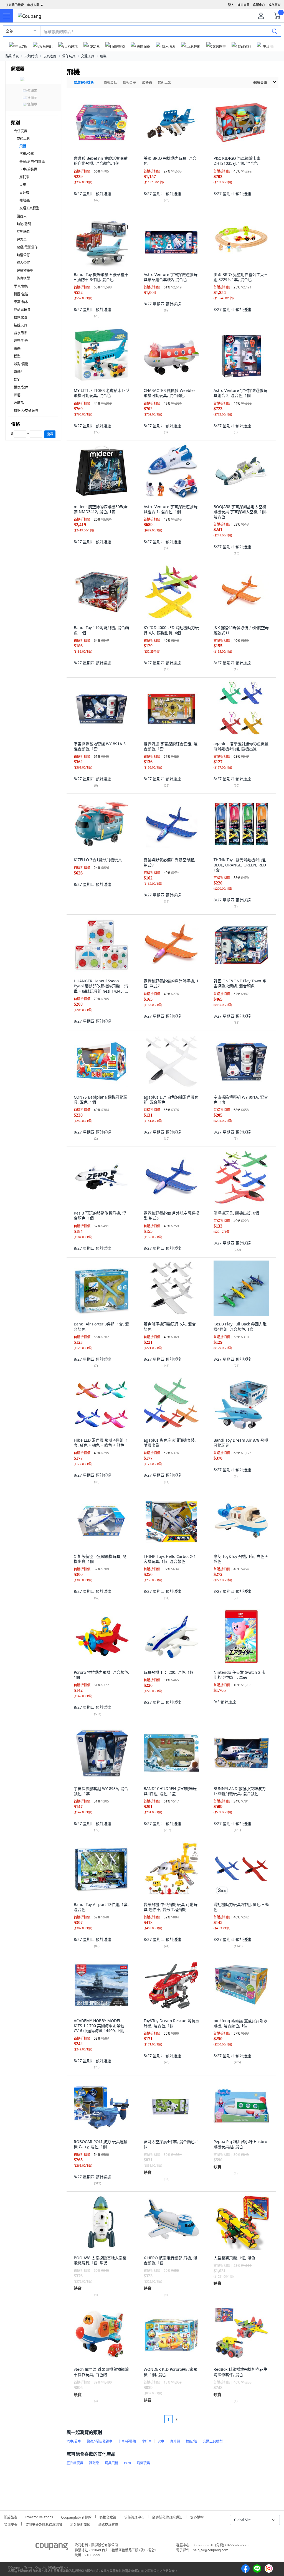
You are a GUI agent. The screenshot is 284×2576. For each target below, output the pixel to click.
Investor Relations (39, 2516)
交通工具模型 (29, 208)
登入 (231, 5)
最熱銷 (147, 83)
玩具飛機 (111, 2463)
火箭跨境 (31, 56)
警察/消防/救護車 (32, 162)
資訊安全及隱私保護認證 (44, 2524)
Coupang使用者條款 (76, 2517)
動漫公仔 (23, 255)
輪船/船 (25, 200)
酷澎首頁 (12, 56)
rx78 (127, 2463)
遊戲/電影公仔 (27, 247)
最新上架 (164, 83)
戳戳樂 (94, 2463)
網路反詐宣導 (108, 2524)
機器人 (22, 216)
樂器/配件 (21, 387)
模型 (17, 356)
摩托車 (24, 177)
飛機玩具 (143, 2463)
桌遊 (17, 348)
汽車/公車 (27, 154)
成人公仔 (23, 263)
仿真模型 (23, 278)
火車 (23, 185)
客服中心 (259, 5)
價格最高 (130, 83)
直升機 (24, 193)
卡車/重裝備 (28, 169)
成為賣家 (275, 5)
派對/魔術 (21, 364)
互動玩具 (23, 232)
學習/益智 (21, 286)
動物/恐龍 (24, 224)
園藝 (17, 395)
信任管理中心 (134, 2517)
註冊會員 (244, 5)
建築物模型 (25, 271)
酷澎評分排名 (84, 83)
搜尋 (50, 434)
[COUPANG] (52, 2547)
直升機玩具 (75, 2463)
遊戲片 (19, 372)
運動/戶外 (21, 341)
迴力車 (22, 239)
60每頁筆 (260, 83)
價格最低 (110, 83)
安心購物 (197, 2517)
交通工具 (88, 56)
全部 (9, 31)
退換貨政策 (108, 2517)
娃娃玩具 (21, 325)
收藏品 (19, 403)
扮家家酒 (21, 317)
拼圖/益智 (21, 294)
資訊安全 (11, 2524)
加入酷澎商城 (80, 2524)
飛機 (103, 56)
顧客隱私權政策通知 (167, 2517)
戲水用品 (21, 333)
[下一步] (187, 2419)
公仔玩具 (69, 56)
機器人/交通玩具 (26, 411)
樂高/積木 (21, 302)
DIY (17, 380)
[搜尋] (275, 31)
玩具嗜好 (50, 56)
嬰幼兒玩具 (22, 310)
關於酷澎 (11, 2517)
